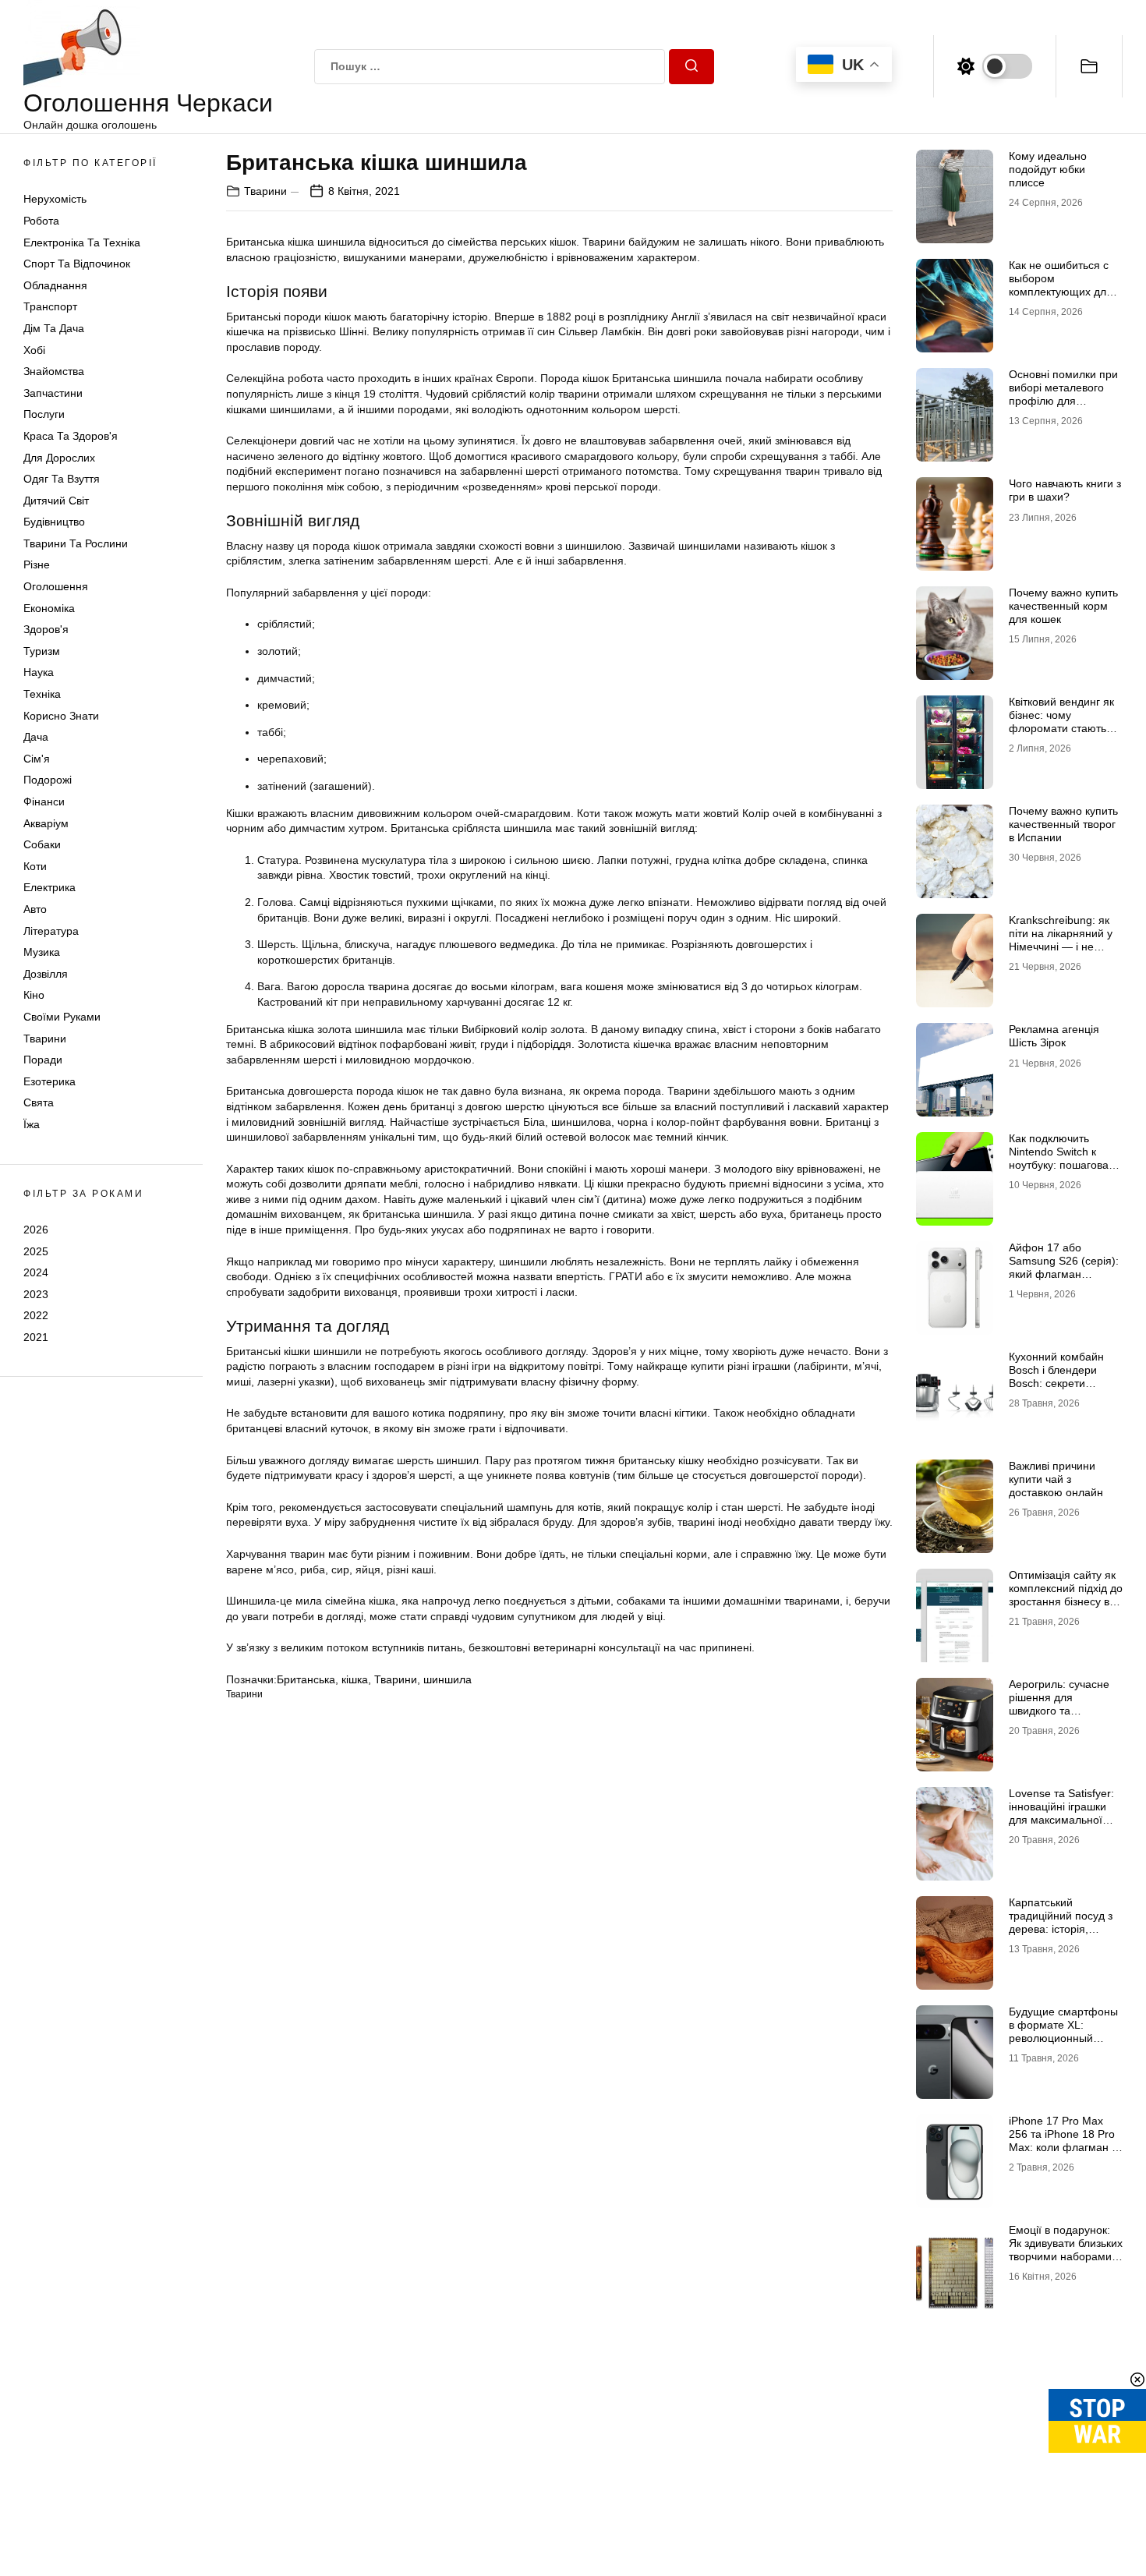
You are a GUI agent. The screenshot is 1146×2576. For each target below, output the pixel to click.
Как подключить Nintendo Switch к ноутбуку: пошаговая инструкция (1062, 1158)
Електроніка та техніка (82, 242)
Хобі (34, 350)
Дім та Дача (54, 328)
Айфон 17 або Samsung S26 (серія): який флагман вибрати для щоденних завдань (1064, 1274)
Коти (35, 866)
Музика (42, 952)
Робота (41, 221)
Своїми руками (62, 1017)
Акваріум (46, 823)
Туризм (42, 651)
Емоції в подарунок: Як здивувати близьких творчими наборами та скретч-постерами (1066, 2249)
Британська (306, 1679)
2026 (36, 1230)
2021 (36, 1337)
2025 (36, 1251)
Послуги (44, 414)
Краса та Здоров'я (71, 436)
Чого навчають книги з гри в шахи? (1065, 490)
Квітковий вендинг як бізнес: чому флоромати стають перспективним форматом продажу (1061, 728)
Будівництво (54, 522)
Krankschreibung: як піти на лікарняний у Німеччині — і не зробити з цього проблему (1061, 946)
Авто (35, 909)
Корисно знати (61, 716)
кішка (355, 1679)
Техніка (42, 694)
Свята (39, 1102)
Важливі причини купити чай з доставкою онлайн (1056, 1479)
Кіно (34, 995)
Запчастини (53, 393)
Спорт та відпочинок (77, 264)
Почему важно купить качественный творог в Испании (1063, 824)
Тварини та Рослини (76, 543)
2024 (36, 1272)
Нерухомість (55, 199)
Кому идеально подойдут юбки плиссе (1048, 169)
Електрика (50, 887)
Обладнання (55, 285)
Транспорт (50, 306)
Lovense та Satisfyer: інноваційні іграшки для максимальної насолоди (1061, 1813)
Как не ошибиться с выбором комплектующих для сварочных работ (1061, 285)
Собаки (42, 844)
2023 (36, 1294)
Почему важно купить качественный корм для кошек (1063, 606)
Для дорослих (59, 458)
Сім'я (37, 759)
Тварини (45, 1039)
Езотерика (50, 1081)
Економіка (49, 608)
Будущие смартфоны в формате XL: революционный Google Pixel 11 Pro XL (1066, 2031)
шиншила (447, 1679)
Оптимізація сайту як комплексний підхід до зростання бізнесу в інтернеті (1066, 1594)
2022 (36, 1315)
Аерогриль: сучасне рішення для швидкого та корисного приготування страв (1059, 1710)
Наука (39, 672)
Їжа (32, 1124)
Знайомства (54, 371)
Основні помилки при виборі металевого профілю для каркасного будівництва (1063, 400)
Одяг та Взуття (62, 479)
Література (51, 931)
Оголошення (56, 586)
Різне (37, 564)
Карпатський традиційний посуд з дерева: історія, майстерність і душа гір (1061, 1928)
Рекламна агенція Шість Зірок (1054, 1036)
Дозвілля (46, 974)
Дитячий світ (56, 501)
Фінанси (44, 801)
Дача (36, 737)
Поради (43, 1060)
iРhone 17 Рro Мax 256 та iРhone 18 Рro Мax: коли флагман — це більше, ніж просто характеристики (1066, 2147)
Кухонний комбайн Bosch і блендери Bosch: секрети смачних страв (1056, 1376)
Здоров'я (46, 629)
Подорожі (48, 780)
